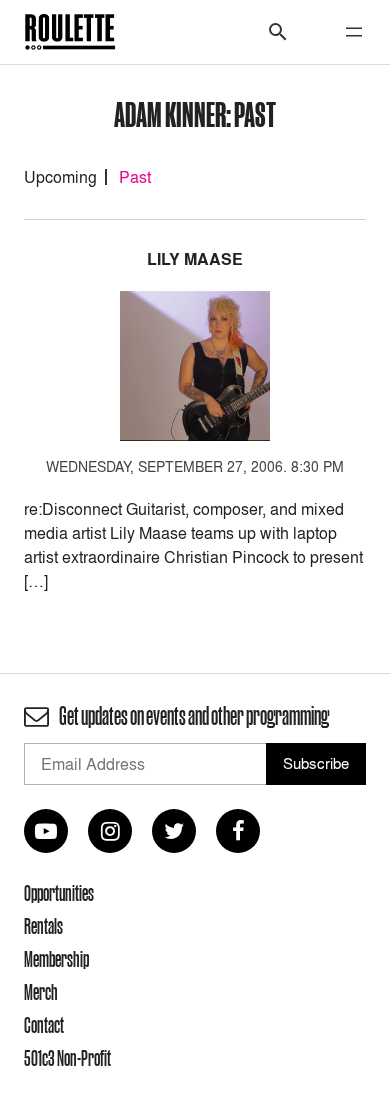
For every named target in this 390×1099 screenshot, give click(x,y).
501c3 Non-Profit (67, 1058)
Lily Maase (195, 259)
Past (135, 177)
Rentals (43, 926)
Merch (41, 992)
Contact (44, 1025)
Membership (56, 959)
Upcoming (60, 177)
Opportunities (59, 893)
